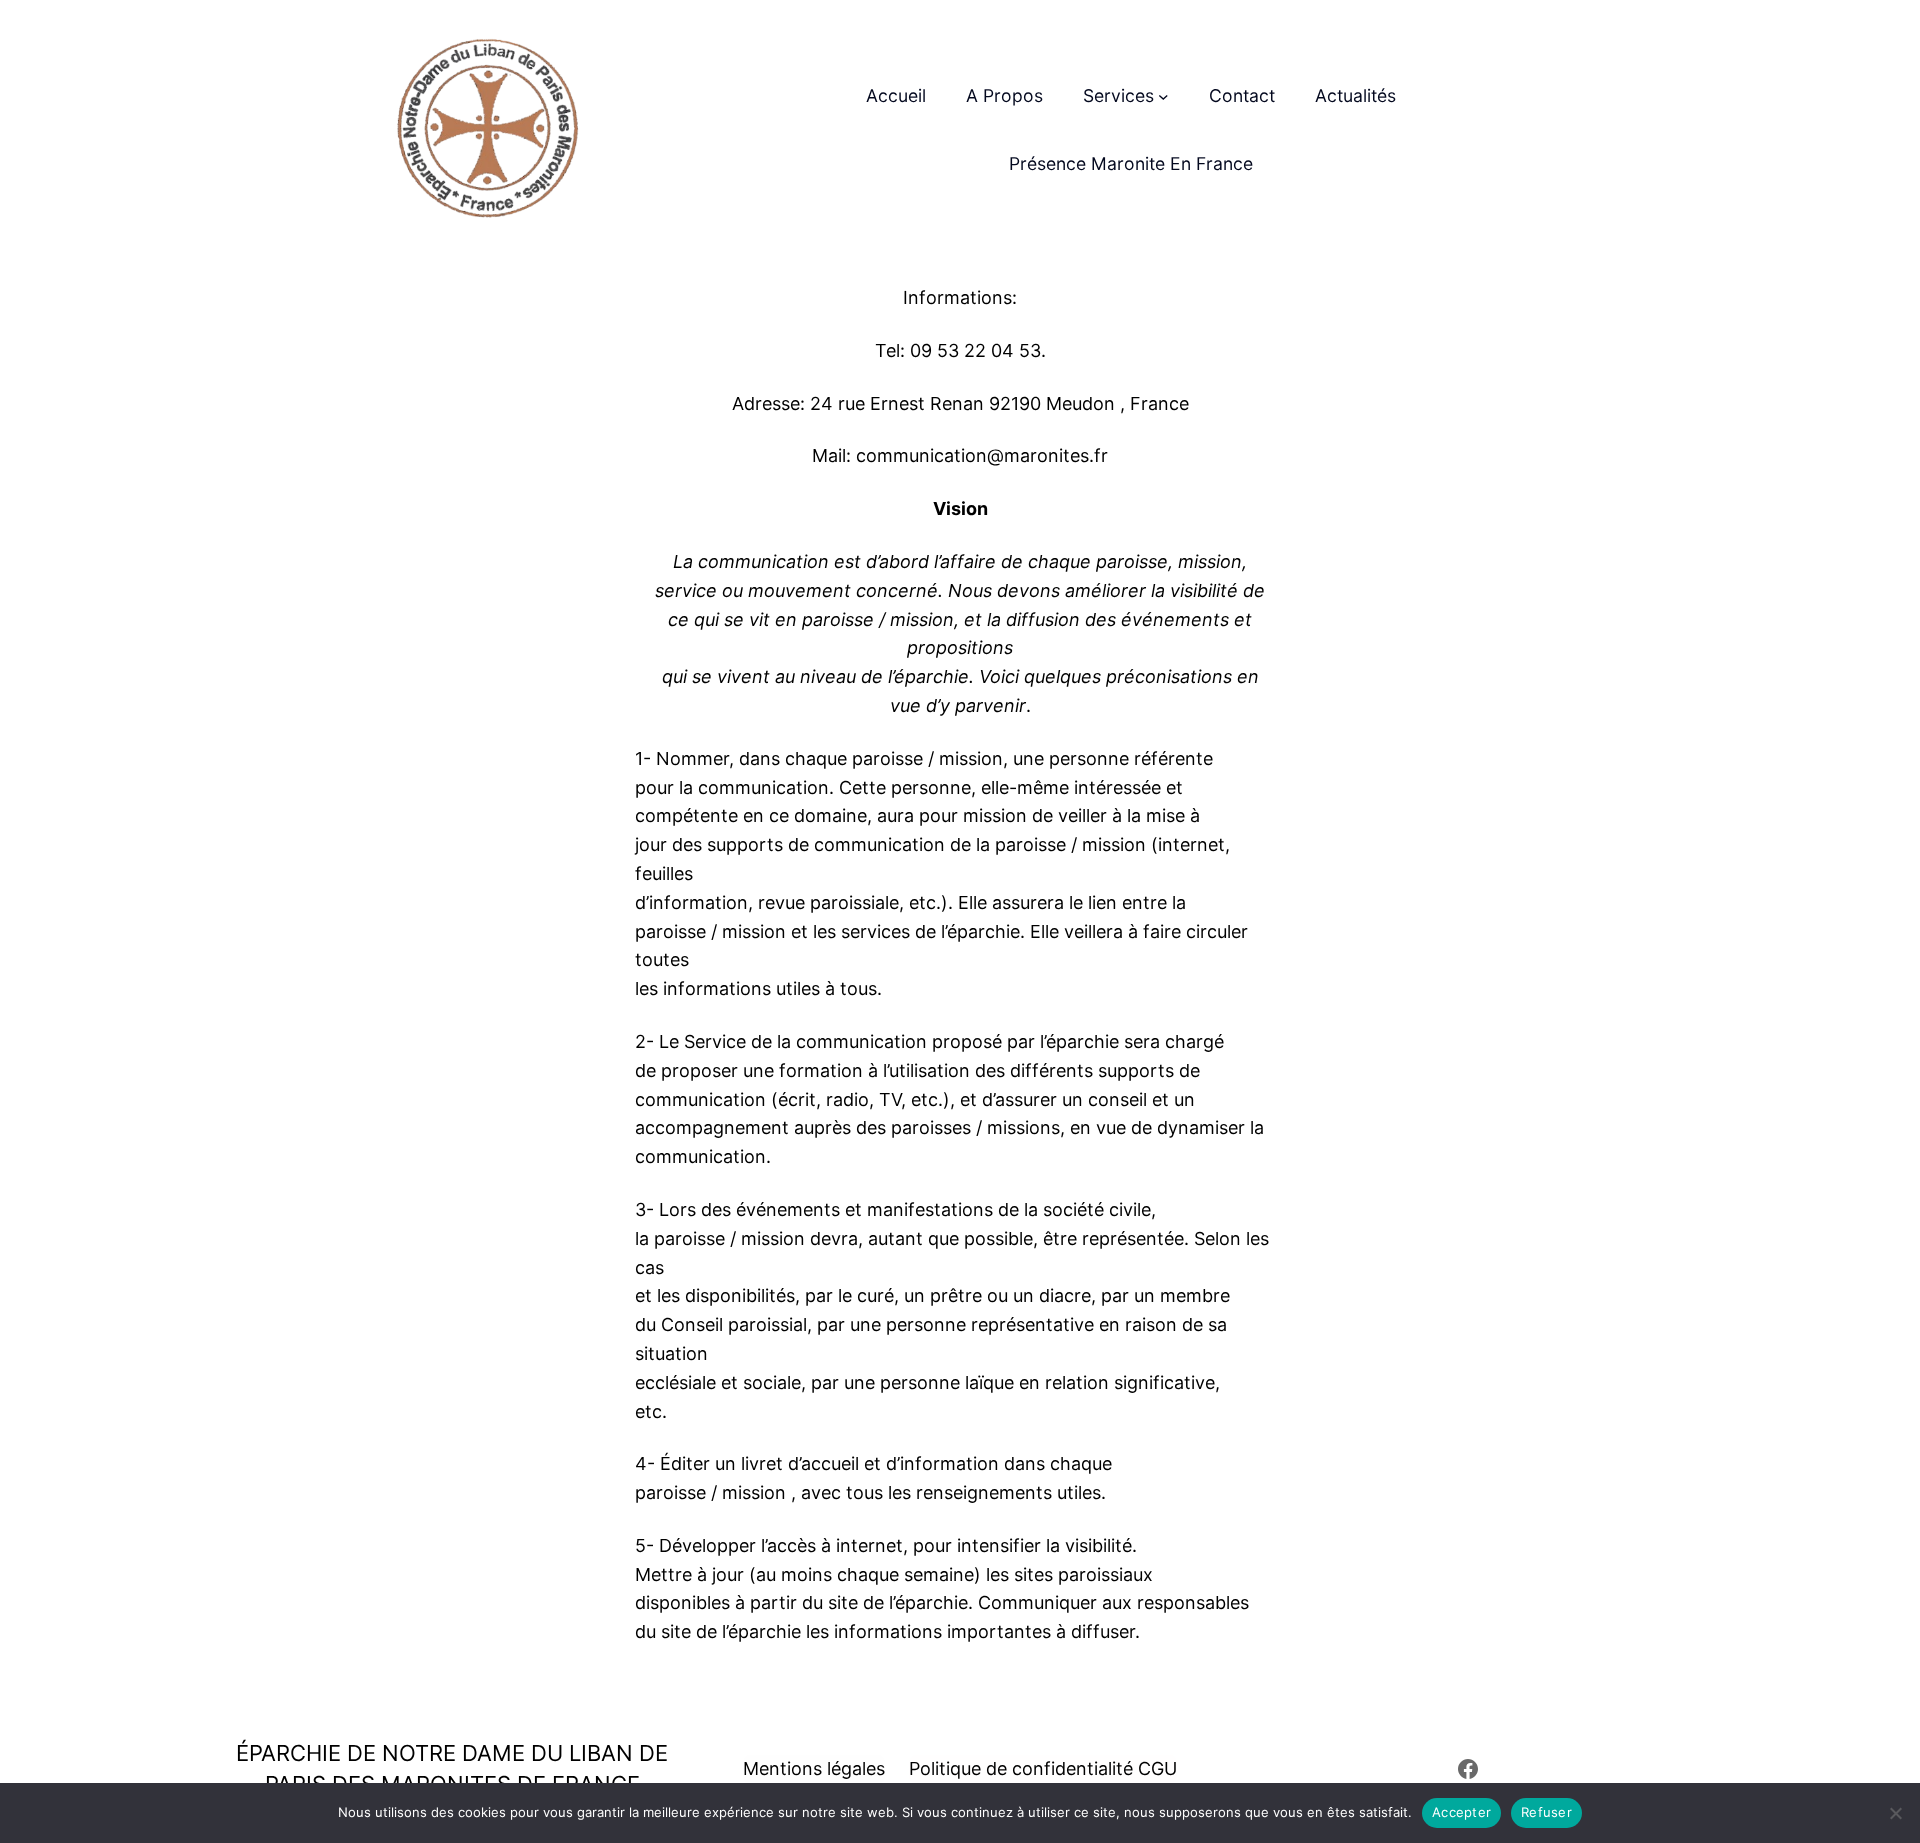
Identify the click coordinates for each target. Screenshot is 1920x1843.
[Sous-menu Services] (1163, 96)
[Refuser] (1895, 1813)
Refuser (1546, 1812)
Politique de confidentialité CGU (1043, 1768)
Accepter (1461, 1812)
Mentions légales (814, 1768)
